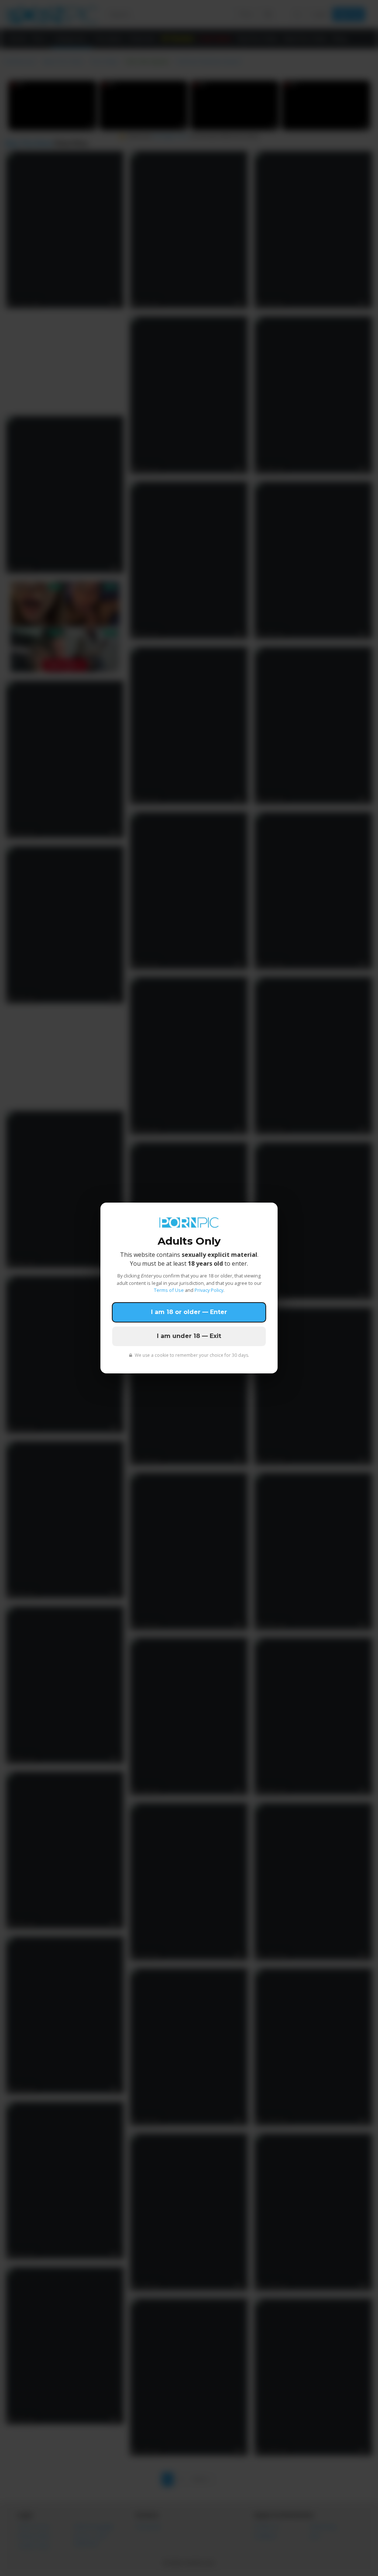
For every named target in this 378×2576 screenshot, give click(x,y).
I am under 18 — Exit (189, 1336)
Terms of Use (169, 1290)
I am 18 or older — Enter (189, 1312)
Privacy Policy (209, 1290)
